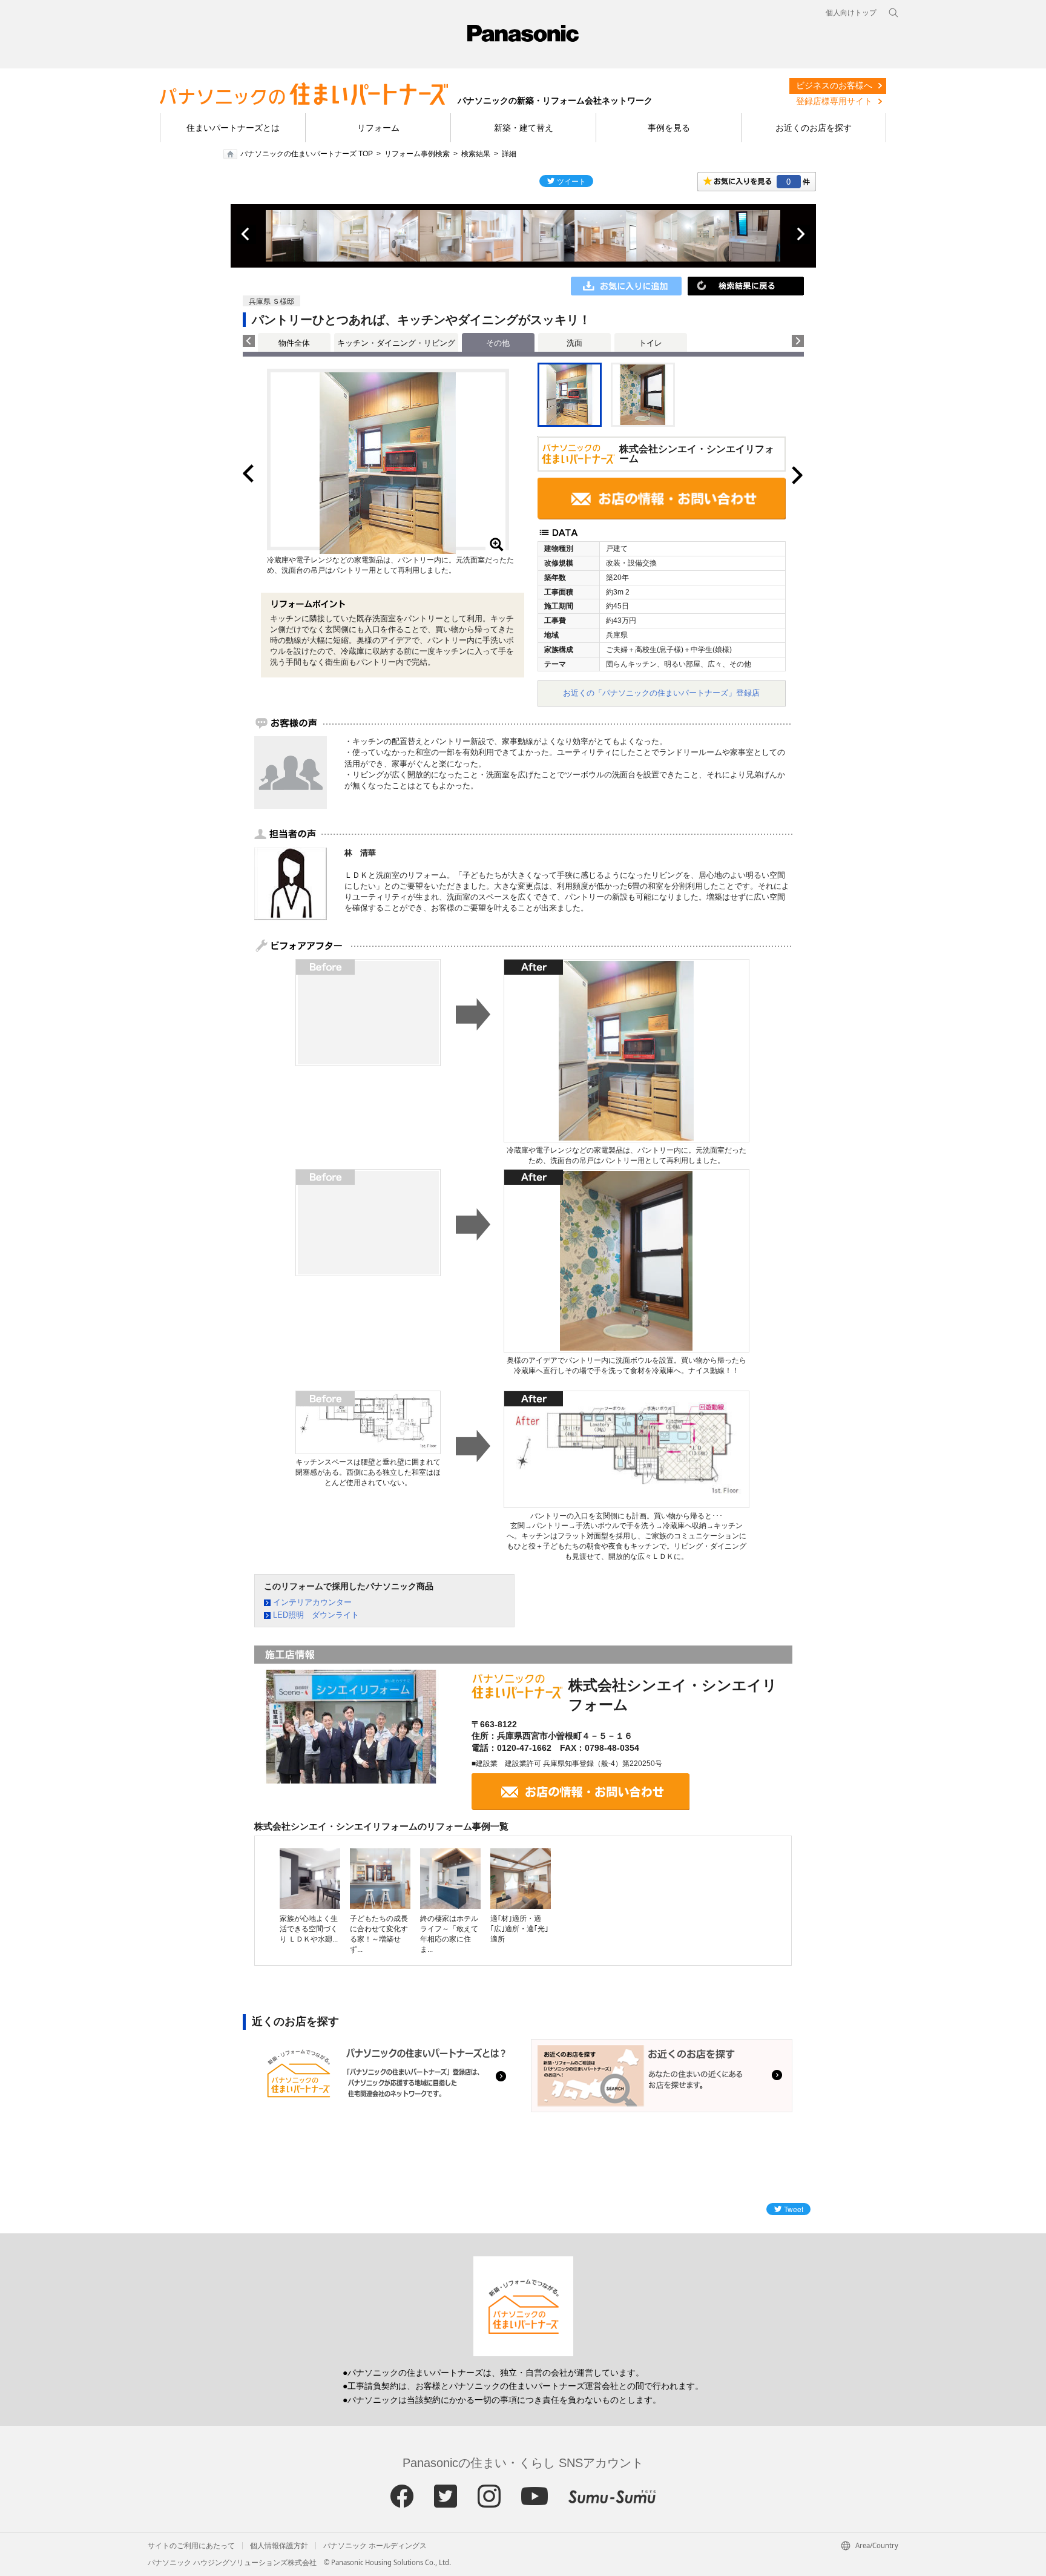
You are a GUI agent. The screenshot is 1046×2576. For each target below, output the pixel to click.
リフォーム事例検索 (417, 154)
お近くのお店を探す (814, 128)
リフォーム (378, 128)
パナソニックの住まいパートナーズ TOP (307, 154)
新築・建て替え (524, 128)
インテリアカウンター (312, 1602)
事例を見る (669, 128)
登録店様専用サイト (834, 101)
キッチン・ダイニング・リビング (396, 343)
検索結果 (476, 154)
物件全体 (294, 343)
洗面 (574, 343)
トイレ (650, 343)
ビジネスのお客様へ (834, 85)
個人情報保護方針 (279, 2546)
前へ (246, 234)
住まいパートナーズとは (233, 128)
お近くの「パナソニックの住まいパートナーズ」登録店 (661, 693)
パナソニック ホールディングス (375, 2546)
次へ (800, 234)
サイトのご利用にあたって (191, 2546)
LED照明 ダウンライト (316, 1615)
